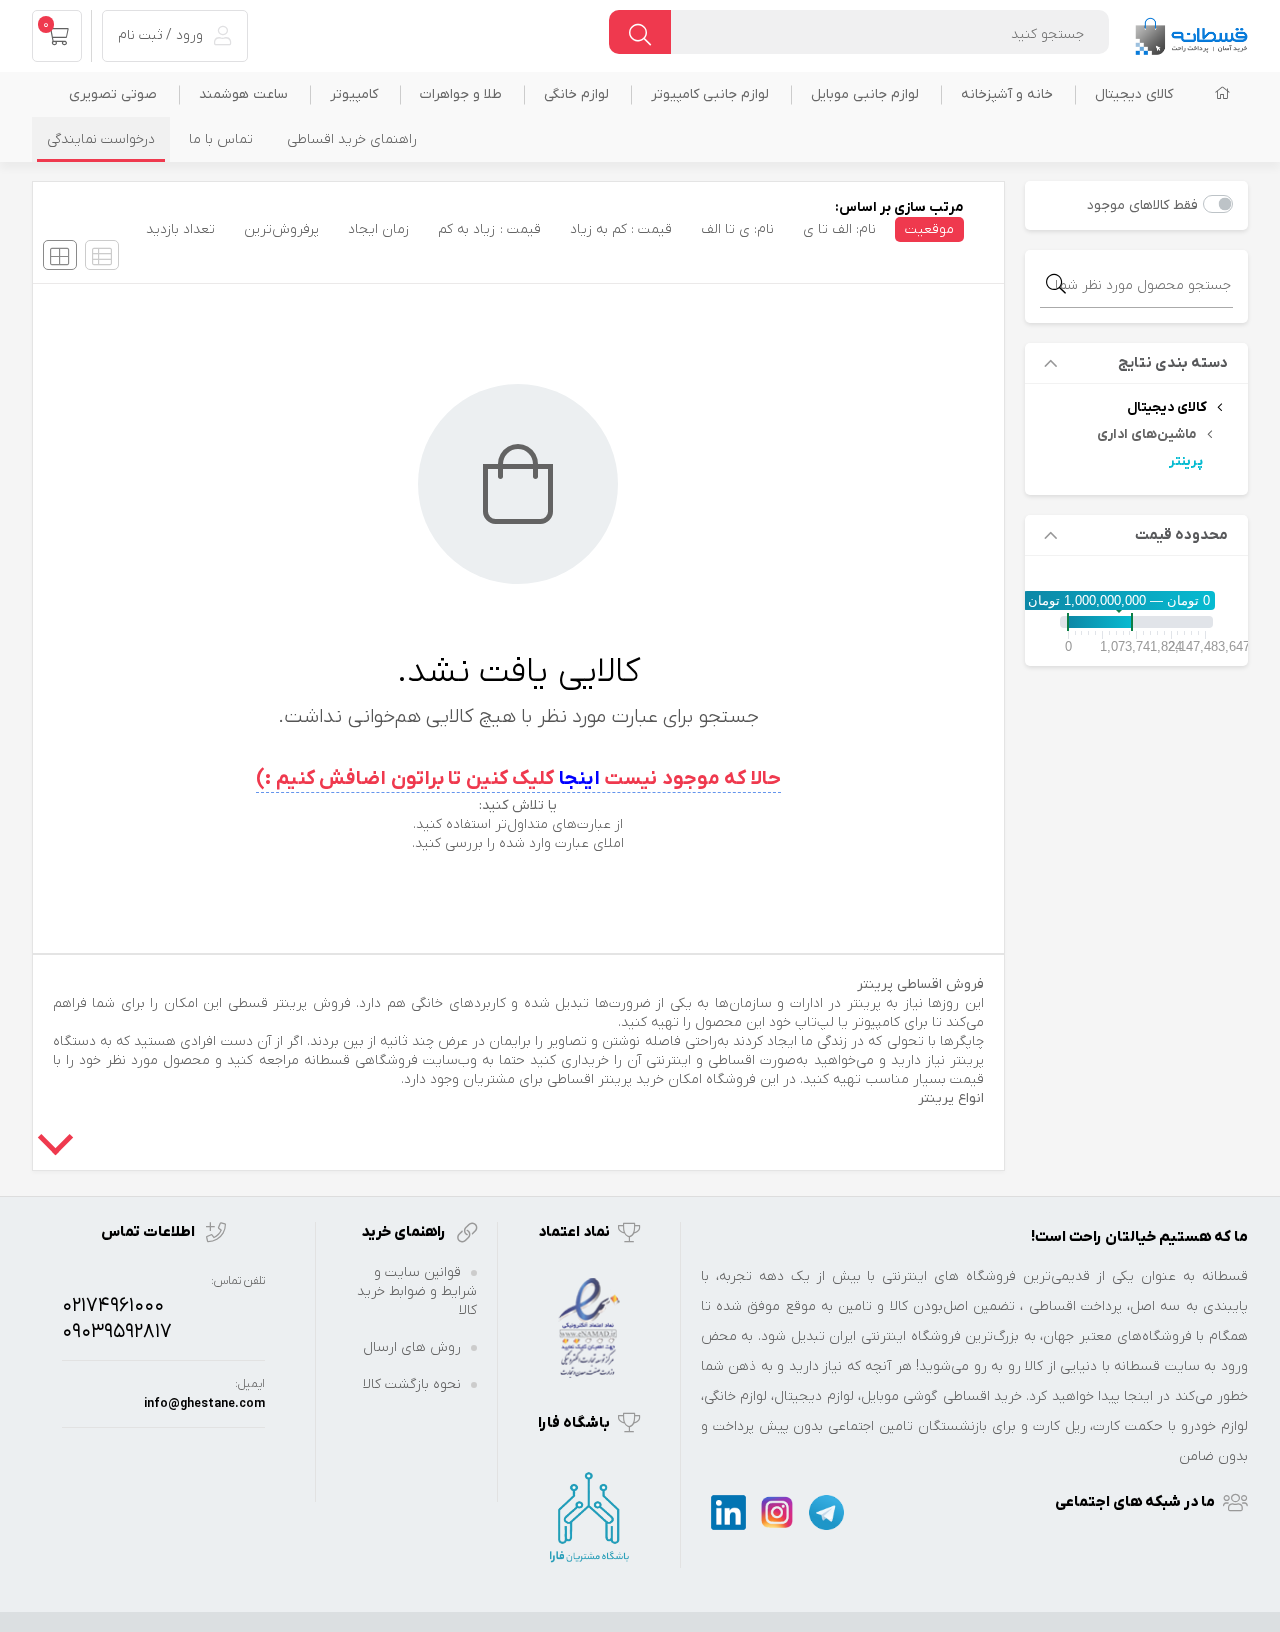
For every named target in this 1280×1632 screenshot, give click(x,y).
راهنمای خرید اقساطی (352, 139)
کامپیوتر (354, 94)
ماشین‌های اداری (1147, 434)
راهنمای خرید (405, 1232)
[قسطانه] (1191, 31)
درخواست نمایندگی (101, 139)
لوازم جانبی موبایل (865, 94)
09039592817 (117, 1332)
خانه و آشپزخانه (1007, 94)
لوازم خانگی (576, 94)
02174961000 (113, 1306)
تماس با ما (221, 139)
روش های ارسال (412, 1347)
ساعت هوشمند (243, 94)
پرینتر (1186, 461)
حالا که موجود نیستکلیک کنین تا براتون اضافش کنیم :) (518, 779)
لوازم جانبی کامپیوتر (710, 94)
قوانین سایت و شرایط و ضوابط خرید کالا (417, 1291)
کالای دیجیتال (1134, 94)
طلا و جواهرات (461, 94)
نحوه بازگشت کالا (412, 1384)
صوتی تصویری (113, 94)
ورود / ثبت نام (162, 35)
